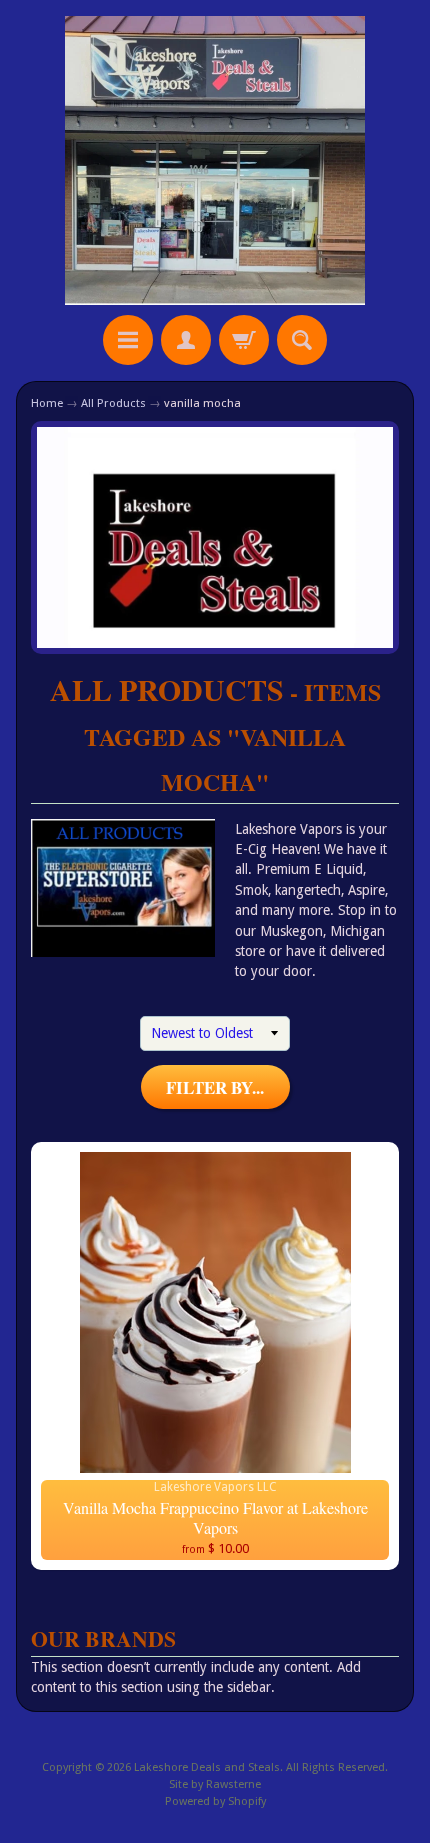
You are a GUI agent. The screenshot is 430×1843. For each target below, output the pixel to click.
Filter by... (215, 1087)
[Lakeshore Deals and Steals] (215, 160)
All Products (113, 403)
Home (47, 403)
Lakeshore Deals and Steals (207, 1767)
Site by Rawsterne (215, 1784)
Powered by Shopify (215, 1801)
